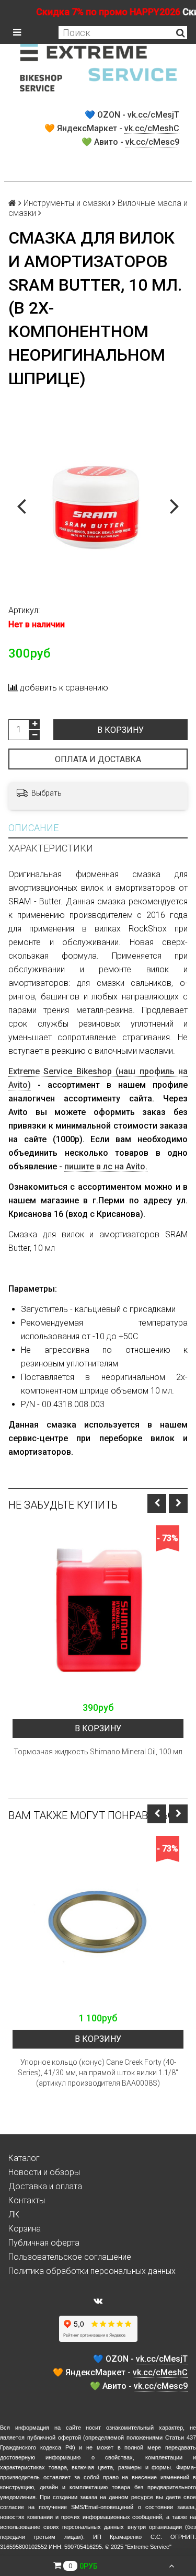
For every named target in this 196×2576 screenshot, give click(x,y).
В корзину (120, 730)
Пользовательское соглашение (70, 2257)
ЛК (14, 2215)
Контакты (27, 2200)
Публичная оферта (44, 2243)
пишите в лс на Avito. (106, 1166)
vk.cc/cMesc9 (152, 142)
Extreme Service (148, 2547)
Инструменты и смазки (67, 203)
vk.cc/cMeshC (152, 128)
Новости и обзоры (44, 2172)
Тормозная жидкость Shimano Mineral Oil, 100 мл (98, 1752)
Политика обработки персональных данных (92, 2271)
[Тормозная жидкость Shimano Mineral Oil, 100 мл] (98, 1611)
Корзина (25, 2229)
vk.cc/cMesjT (153, 115)
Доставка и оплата (45, 2186)
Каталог (24, 2158)
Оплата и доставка (98, 759)
